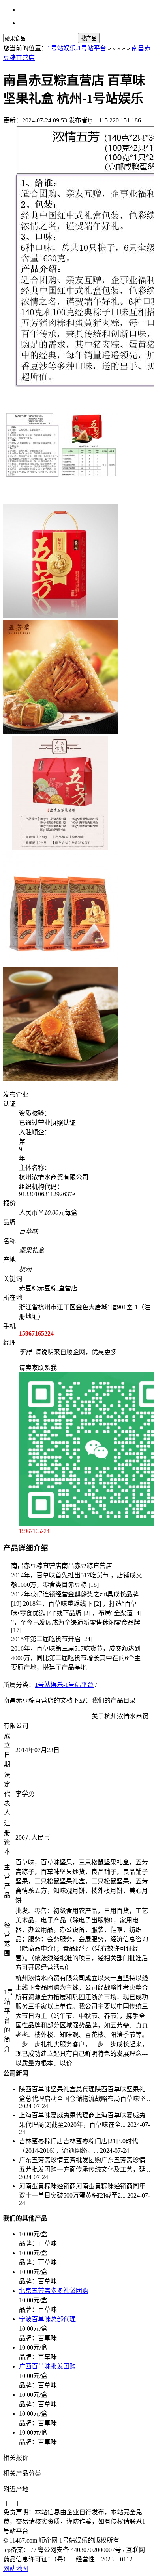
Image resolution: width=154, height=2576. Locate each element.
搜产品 (89, 38)
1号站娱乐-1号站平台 (77, 48)
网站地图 (16, 2569)
